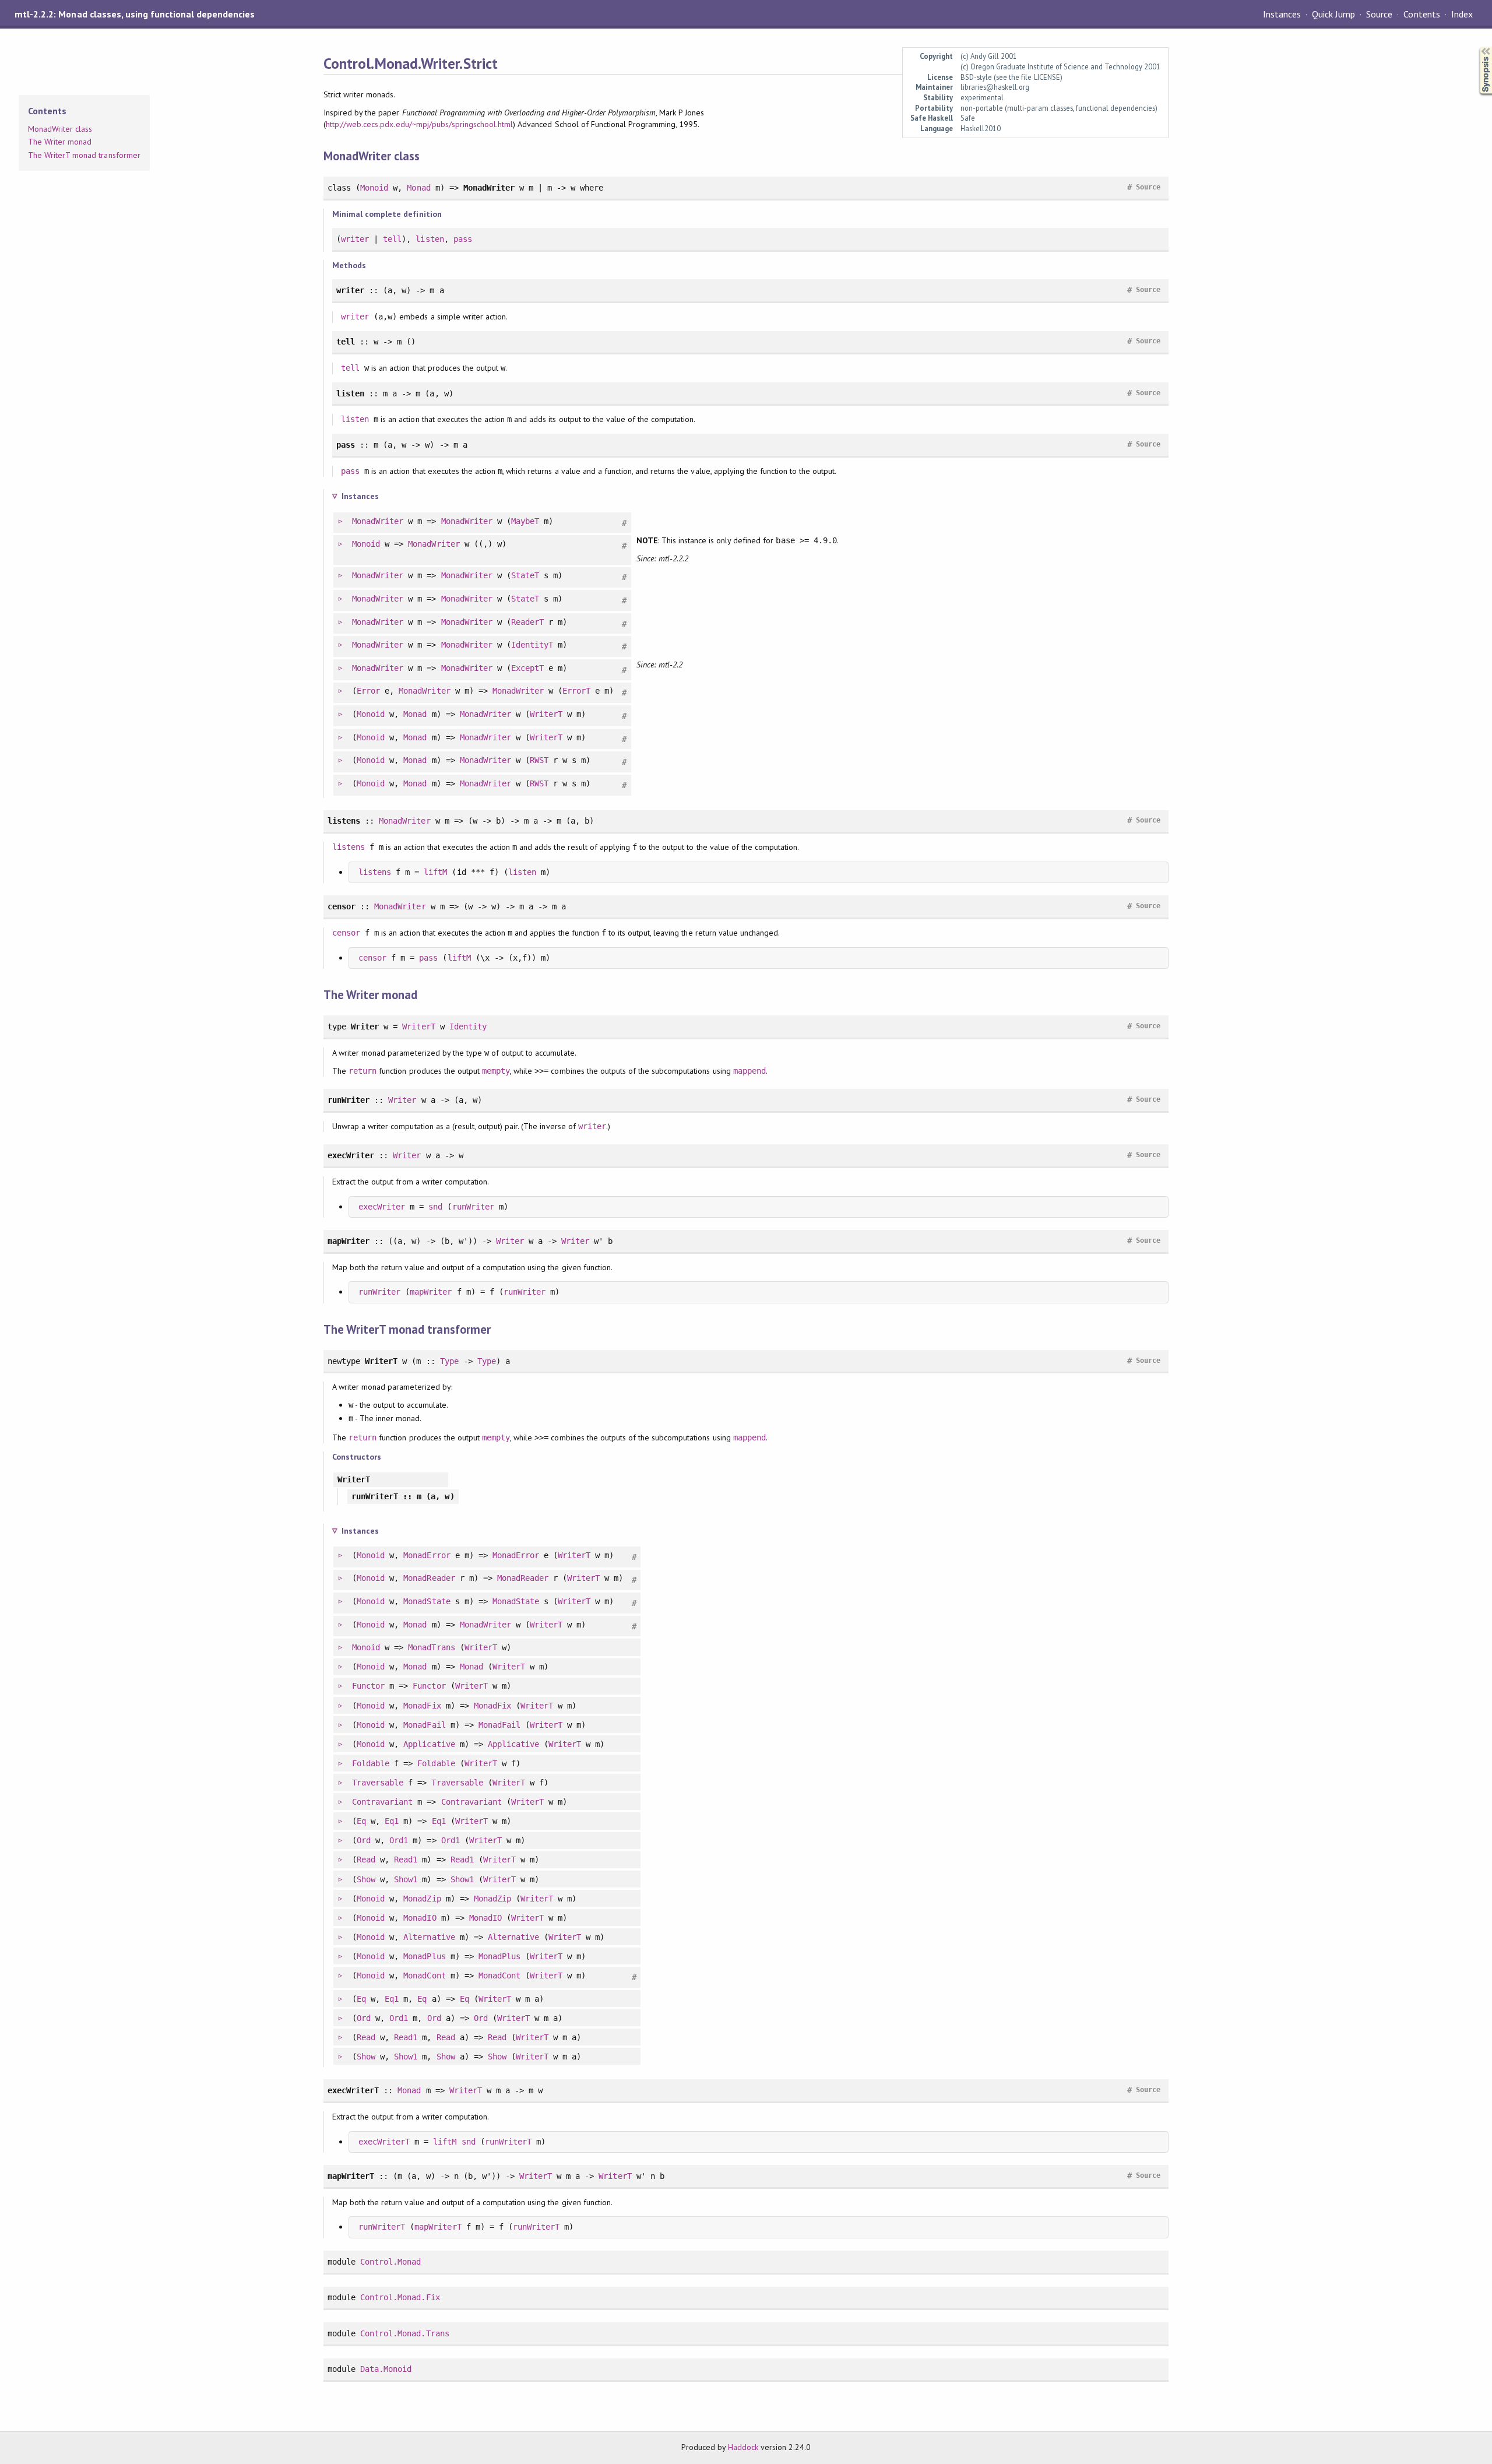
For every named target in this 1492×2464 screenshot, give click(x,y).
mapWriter (431, 1292)
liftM (435, 872)
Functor (368, 1686)
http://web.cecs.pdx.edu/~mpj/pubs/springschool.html (419, 124)
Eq (361, 1821)
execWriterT (384, 2142)
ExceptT (527, 668)
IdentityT (532, 645)
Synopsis (1476, 47)
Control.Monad (390, 2262)
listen (430, 239)
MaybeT (525, 521)
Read (366, 1860)
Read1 (406, 1860)
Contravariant (382, 1802)
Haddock (743, 2447)
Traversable (378, 1783)
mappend (749, 1071)
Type (449, 1361)
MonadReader (429, 1578)
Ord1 (399, 1840)
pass (463, 239)
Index (1462, 14)
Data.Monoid (386, 2369)
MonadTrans (431, 1647)
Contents (1421, 14)
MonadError (427, 1555)
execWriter (382, 1207)
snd (435, 1207)
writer (355, 239)
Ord (364, 1840)
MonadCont (424, 1976)
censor (346, 933)
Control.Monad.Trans (404, 2333)
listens (349, 847)
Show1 (406, 1879)
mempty (496, 1071)
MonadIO (420, 1918)
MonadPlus (424, 1956)
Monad (418, 188)
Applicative (429, 1744)
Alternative (429, 1937)
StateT (525, 575)
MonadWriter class (60, 129)
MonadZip (422, 1899)
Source (1379, 14)
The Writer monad (60, 142)
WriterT (546, 714)
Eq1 (392, 1821)
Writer (402, 1100)
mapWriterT (438, 2227)
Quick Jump (1333, 14)
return (363, 1071)
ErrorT (576, 691)
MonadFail (424, 1725)
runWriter (473, 1207)
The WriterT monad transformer (84, 155)
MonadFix (422, 1706)
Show (366, 1879)
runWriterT (508, 2142)
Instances (1282, 14)
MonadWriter (378, 521)
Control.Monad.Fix (400, 2297)
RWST (539, 760)
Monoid (374, 188)
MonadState (427, 1601)
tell (392, 239)
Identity (468, 1027)
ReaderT (527, 622)
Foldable (371, 1763)
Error (368, 691)
